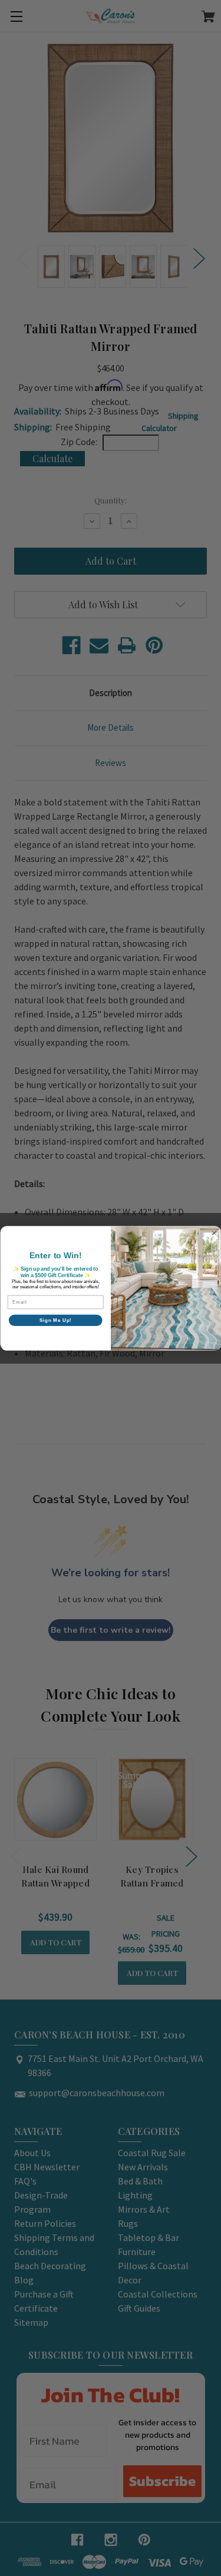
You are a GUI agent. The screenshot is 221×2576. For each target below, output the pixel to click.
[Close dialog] (214, 1233)
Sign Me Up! (55, 1320)
